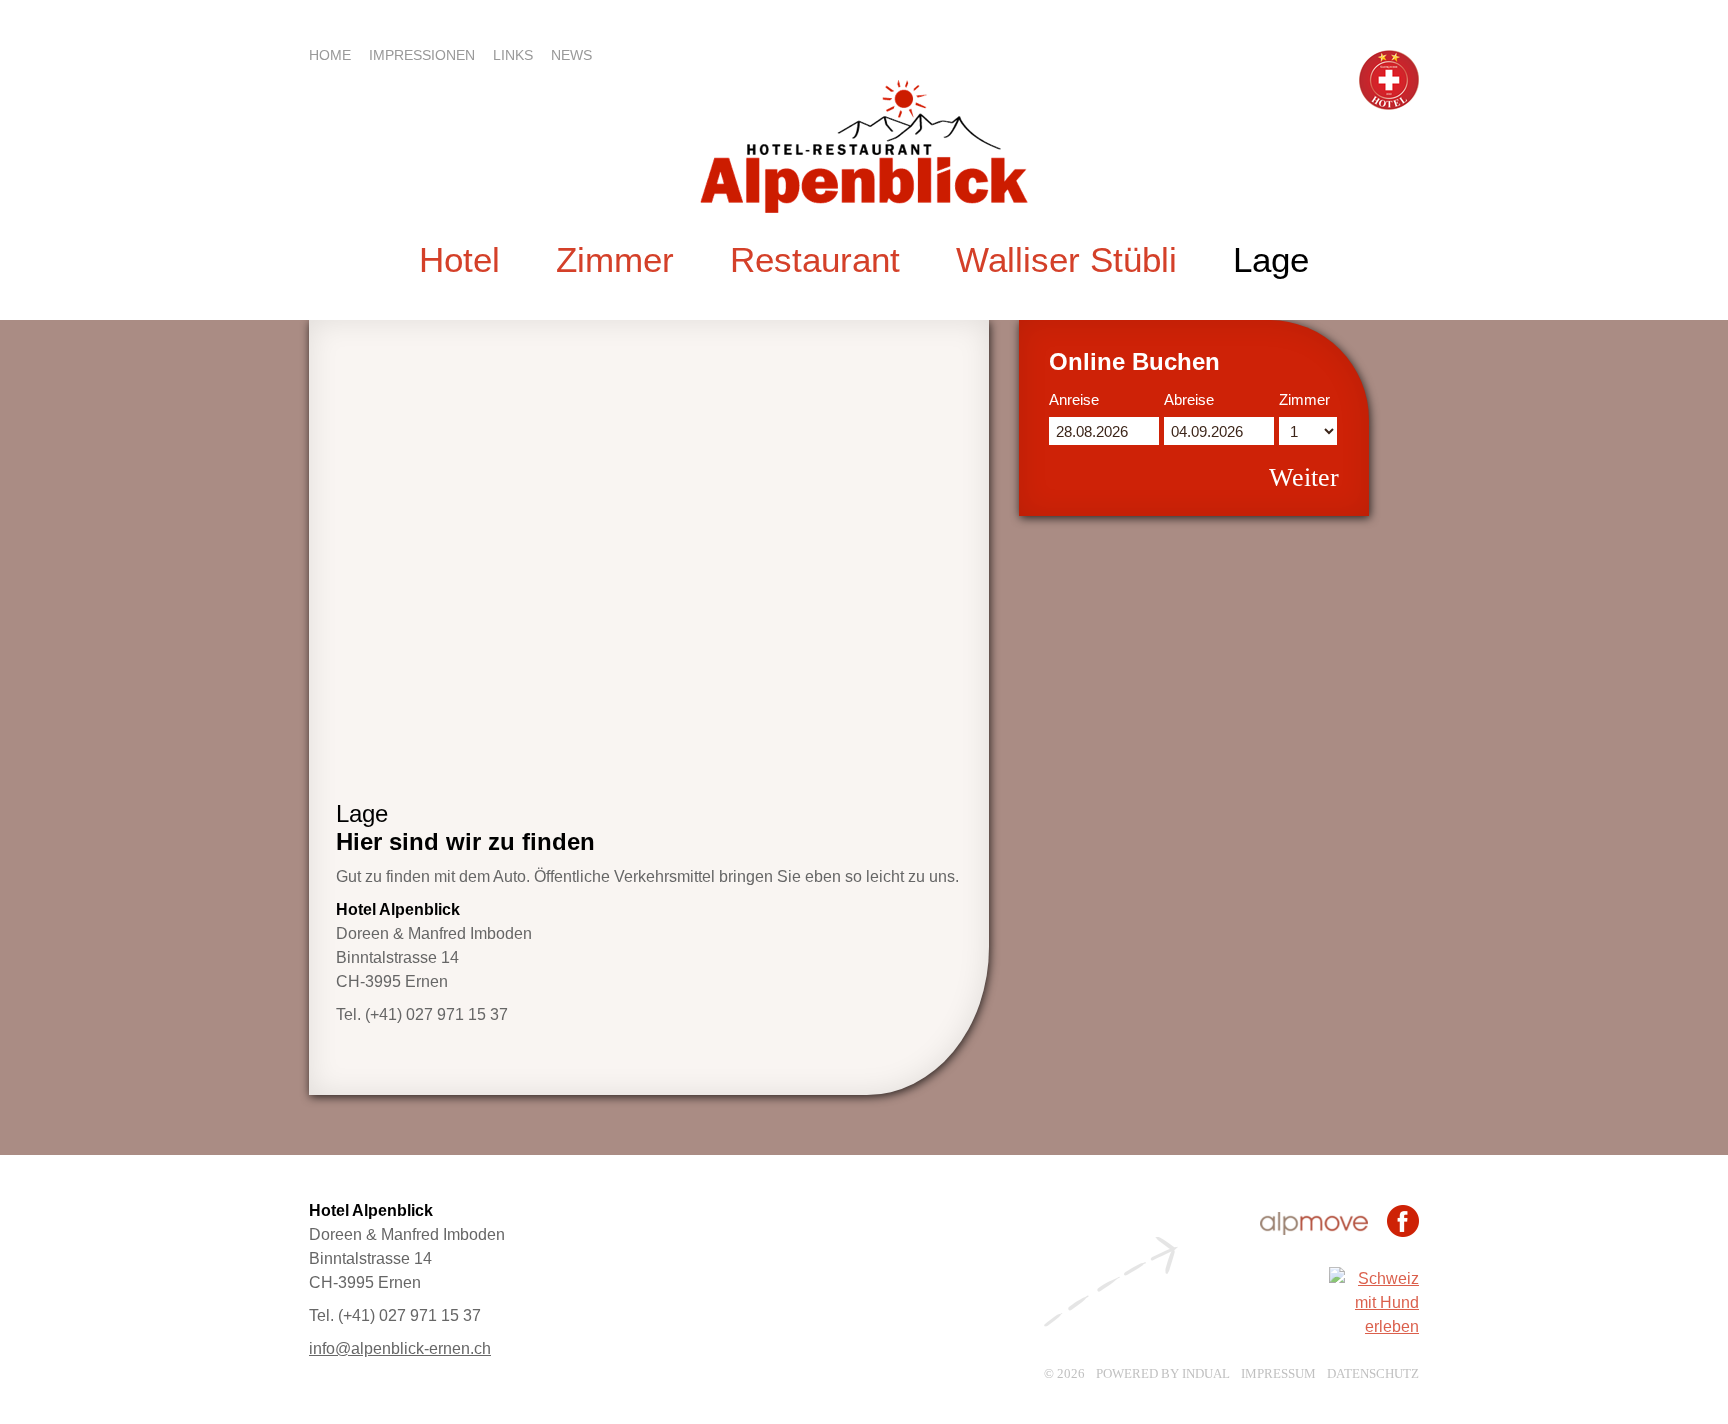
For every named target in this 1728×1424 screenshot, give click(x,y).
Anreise (1074, 399)
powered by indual (1163, 1373)
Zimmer (1304, 399)
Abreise (1189, 399)
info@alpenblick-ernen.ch (400, 1348)
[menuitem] (339, 54)
